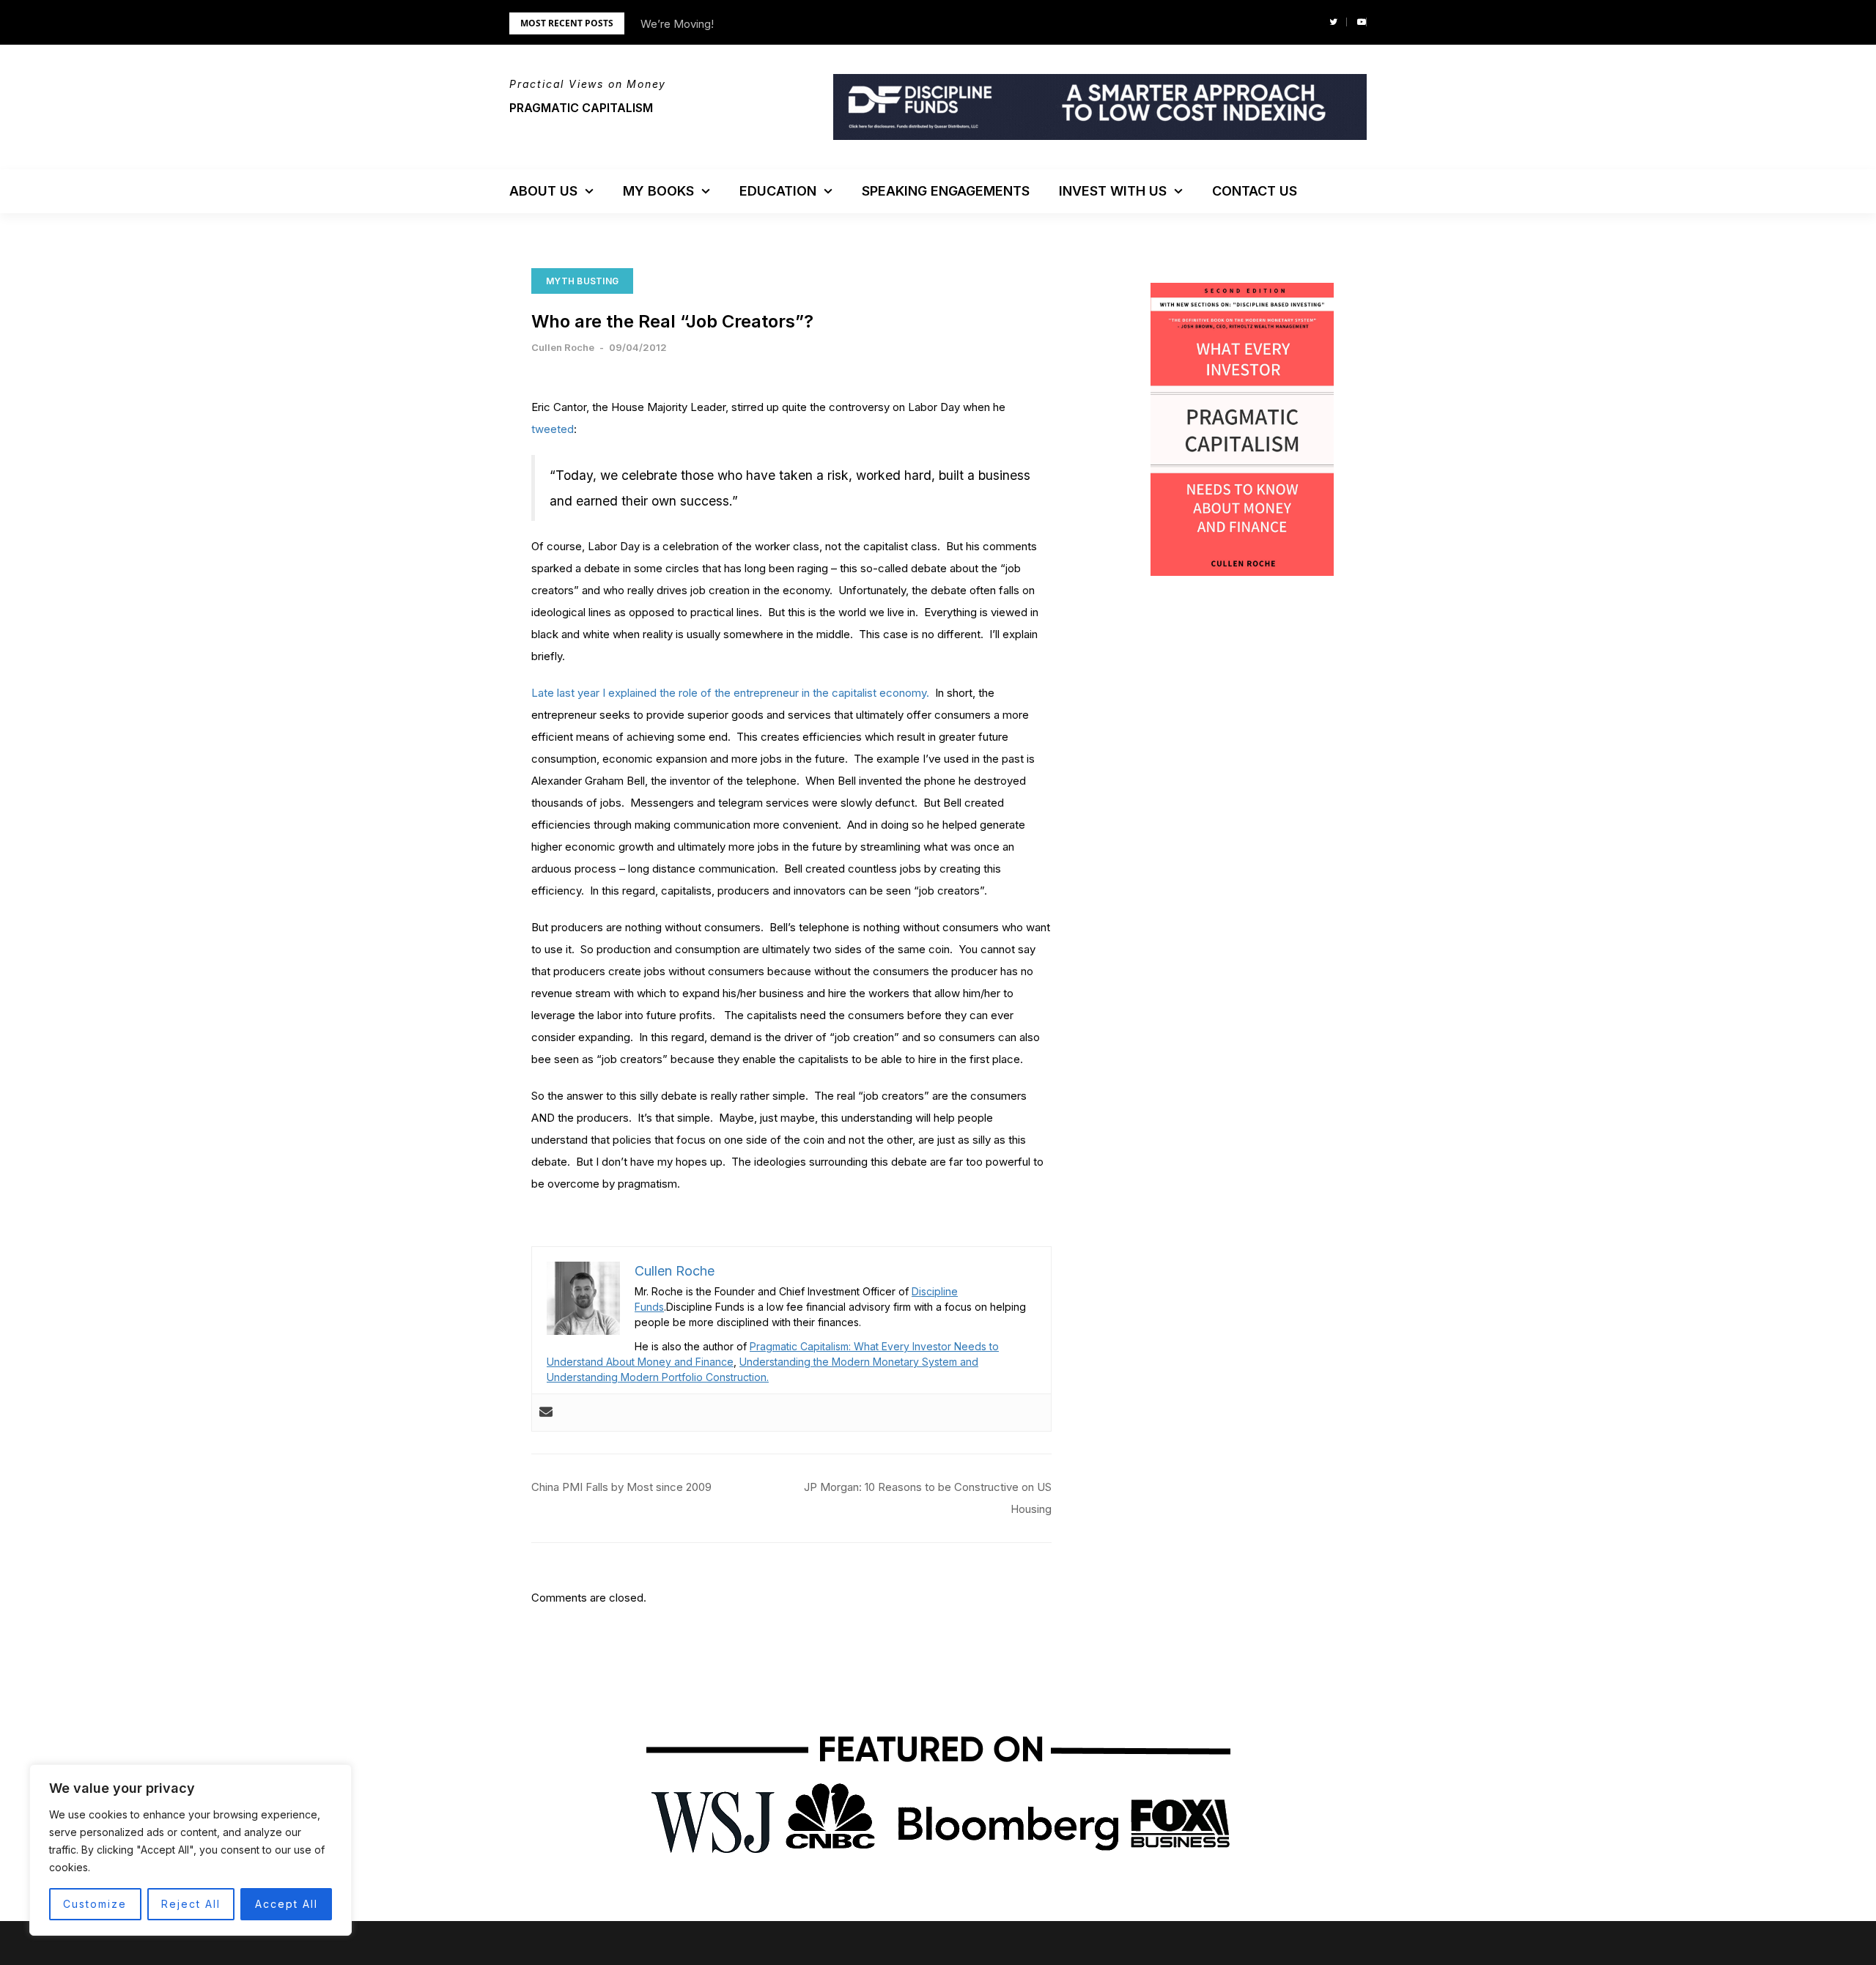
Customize (95, 1904)
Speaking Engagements (946, 191)
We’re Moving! (677, 24)
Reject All (191, 1904)
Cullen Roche (563, 347)
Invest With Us (1113, 191)
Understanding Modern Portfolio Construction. (658, 1377)
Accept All (287, 1904)
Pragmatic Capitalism (581, 108)
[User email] (546, 1413)
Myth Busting (582, 281)
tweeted (553, 429)
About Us (543, 191)
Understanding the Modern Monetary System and (859, 1362)
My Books (658, 191)
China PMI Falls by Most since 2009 (621, 1487)
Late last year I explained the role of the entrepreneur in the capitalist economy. (730, 693)
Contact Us (1255, 191)
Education (778, 191)
